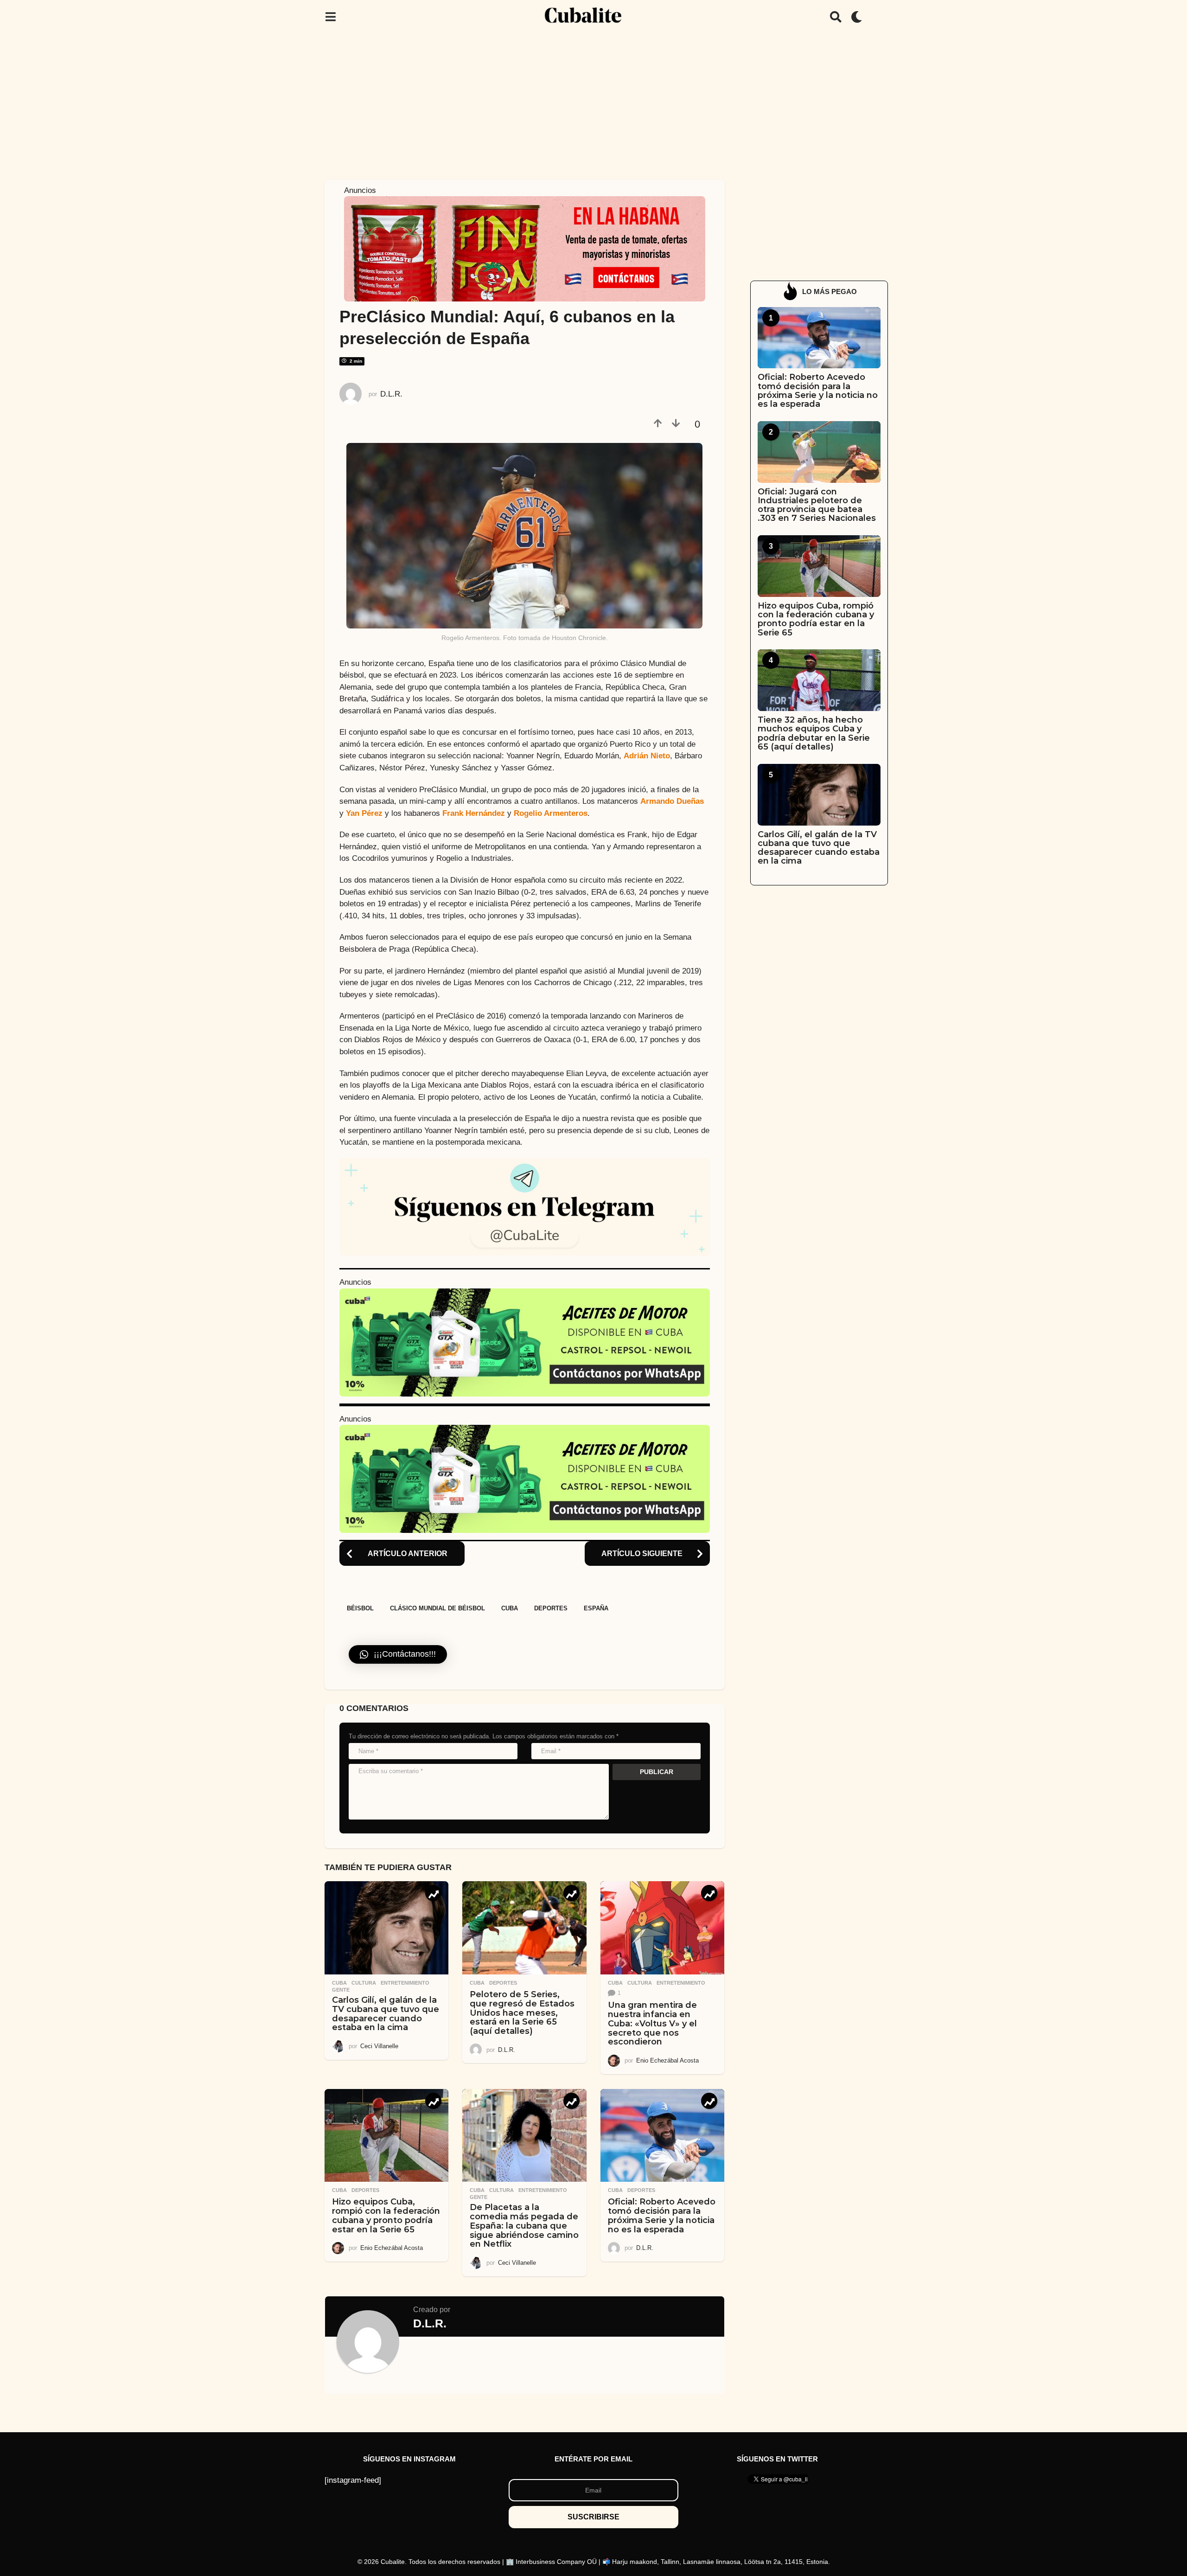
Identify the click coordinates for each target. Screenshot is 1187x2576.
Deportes (551, 1608)
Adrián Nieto (647, 756)
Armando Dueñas (672, 801)
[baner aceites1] (525, 1342)
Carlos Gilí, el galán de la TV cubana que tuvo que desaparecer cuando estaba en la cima (386, 2014)
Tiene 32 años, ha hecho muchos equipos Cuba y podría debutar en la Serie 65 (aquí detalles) (814, 733)
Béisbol (360, 1608)
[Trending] (433, 1893)
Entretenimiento (405, 1983)
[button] (330, 17)
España (596, 1608)
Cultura (364, 1983)
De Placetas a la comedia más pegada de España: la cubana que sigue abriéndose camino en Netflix (524, 2226)
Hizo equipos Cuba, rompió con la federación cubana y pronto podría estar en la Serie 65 (386, 2215)
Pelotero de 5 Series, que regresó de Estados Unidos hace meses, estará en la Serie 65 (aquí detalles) (522, 2013)
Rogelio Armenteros (551, 813)
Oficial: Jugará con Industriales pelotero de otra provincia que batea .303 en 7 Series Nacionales (817, 505)
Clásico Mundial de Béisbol (437, 1608)
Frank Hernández (474, 813)
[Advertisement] (593, 103)
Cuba (510, 1608)
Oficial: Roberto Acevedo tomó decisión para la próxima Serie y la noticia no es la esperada (662, 2215)
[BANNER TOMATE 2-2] (525, 248)
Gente (341, 1990)
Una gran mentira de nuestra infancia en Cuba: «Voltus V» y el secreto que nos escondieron (652, 2023)
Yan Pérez (364, 813)
